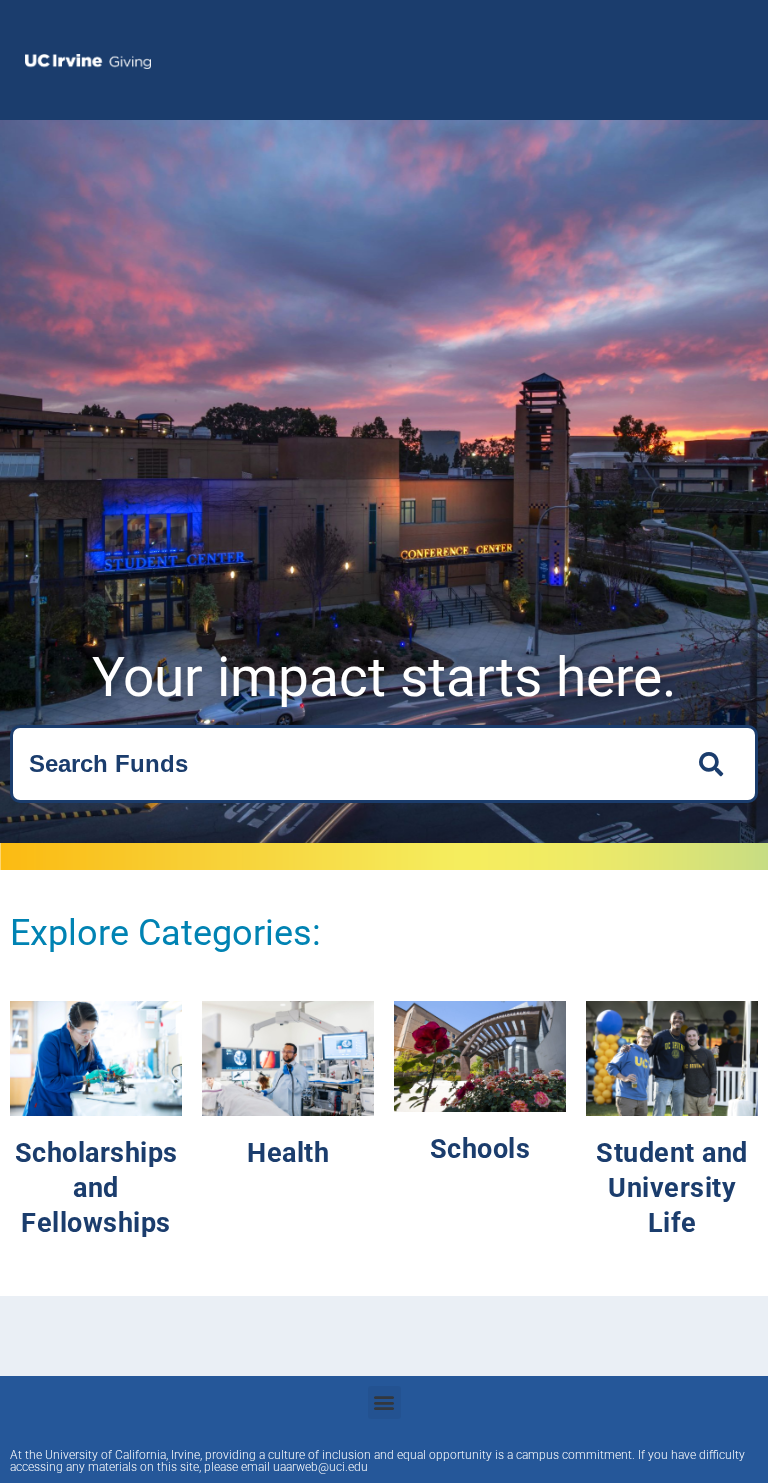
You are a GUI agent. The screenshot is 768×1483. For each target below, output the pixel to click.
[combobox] (342, 764)
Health (288, 1153)
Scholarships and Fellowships (96, 1188)
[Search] (716, 764)
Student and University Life (672, 1188)
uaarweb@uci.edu (320, 1467)
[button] (384, 1402)
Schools (480, 1149)
